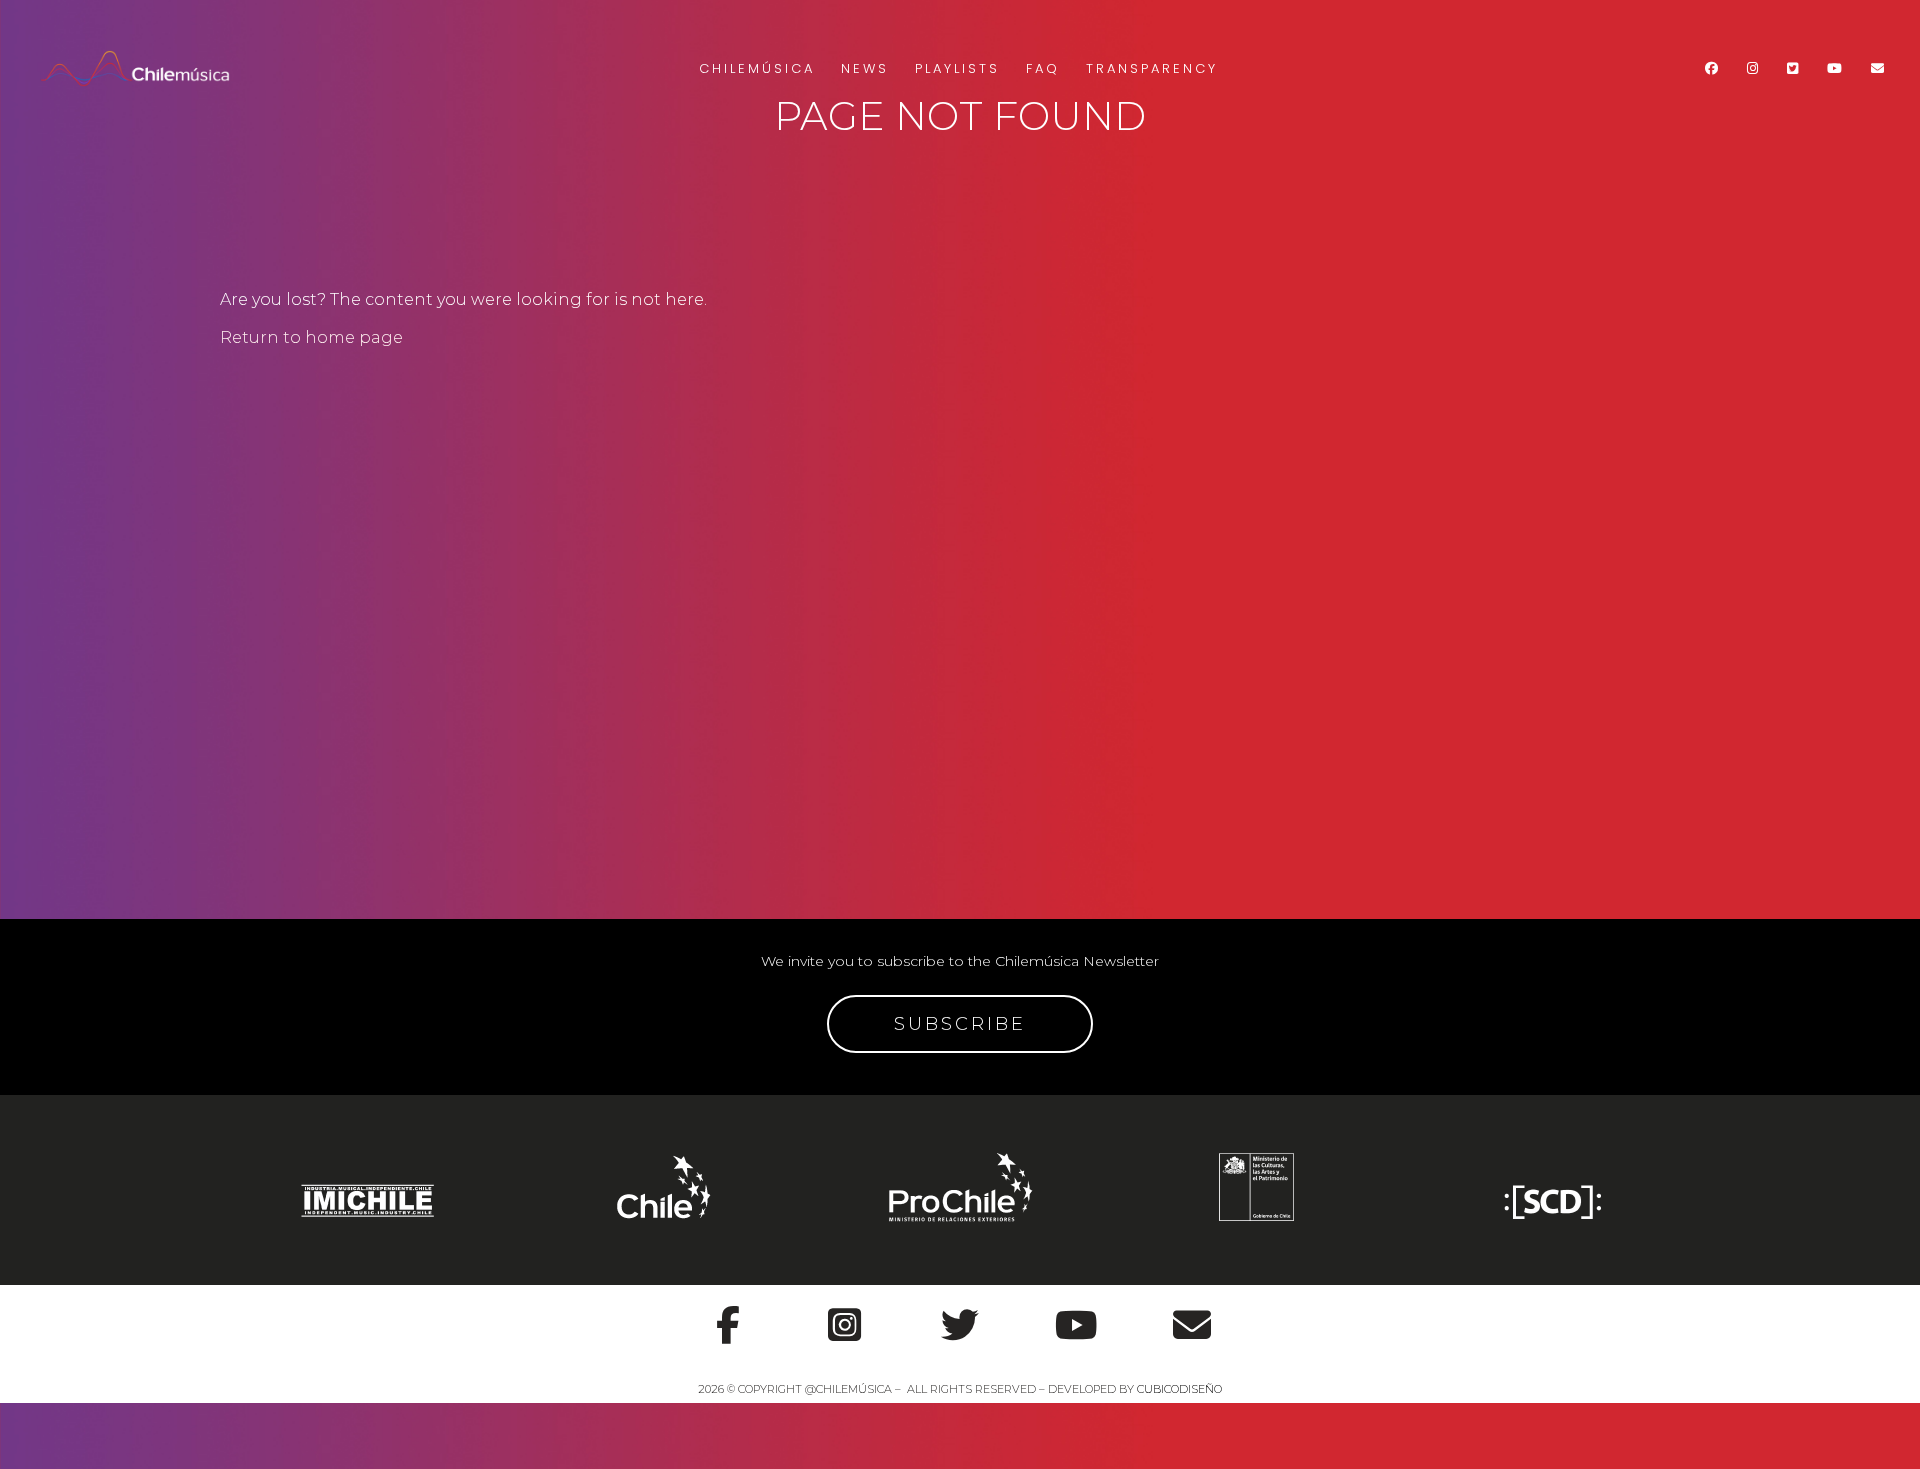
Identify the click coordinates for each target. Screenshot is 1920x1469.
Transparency (1152, 68)
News (865, 68)
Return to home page (311, 337)
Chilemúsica (757, 68)
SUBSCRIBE (960, 1024)
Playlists (957, 68)
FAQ (1043, 68)
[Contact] (1192, 1313)
